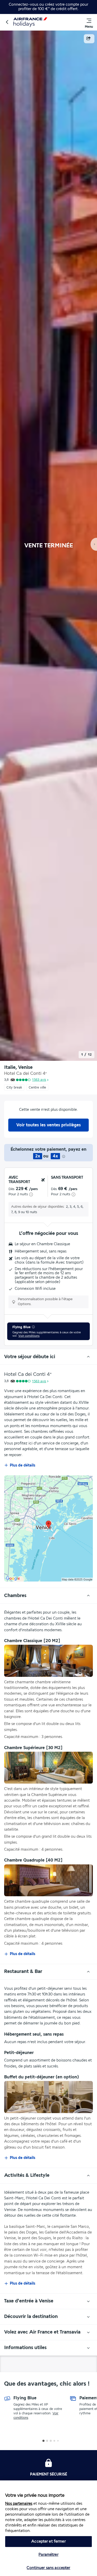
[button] (7, 22)
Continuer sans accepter (48, 2568)
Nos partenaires (19, 2504)
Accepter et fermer (48, 2541)
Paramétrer (48, 2555)
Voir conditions (29, 1336)
